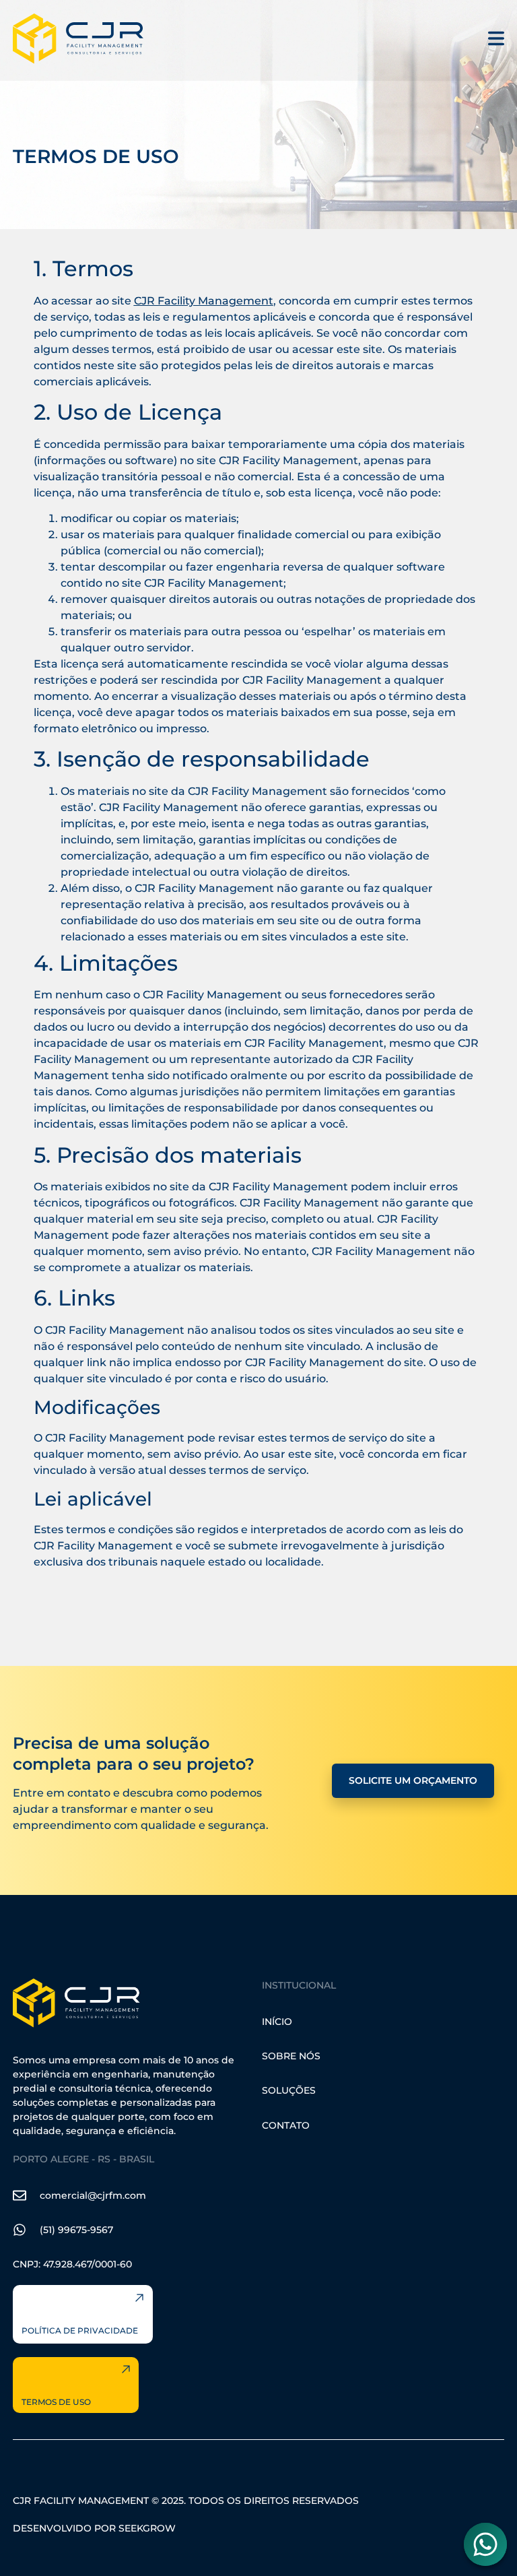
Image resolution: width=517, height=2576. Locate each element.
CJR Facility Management (204, 301)
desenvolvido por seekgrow (94, 2528)
